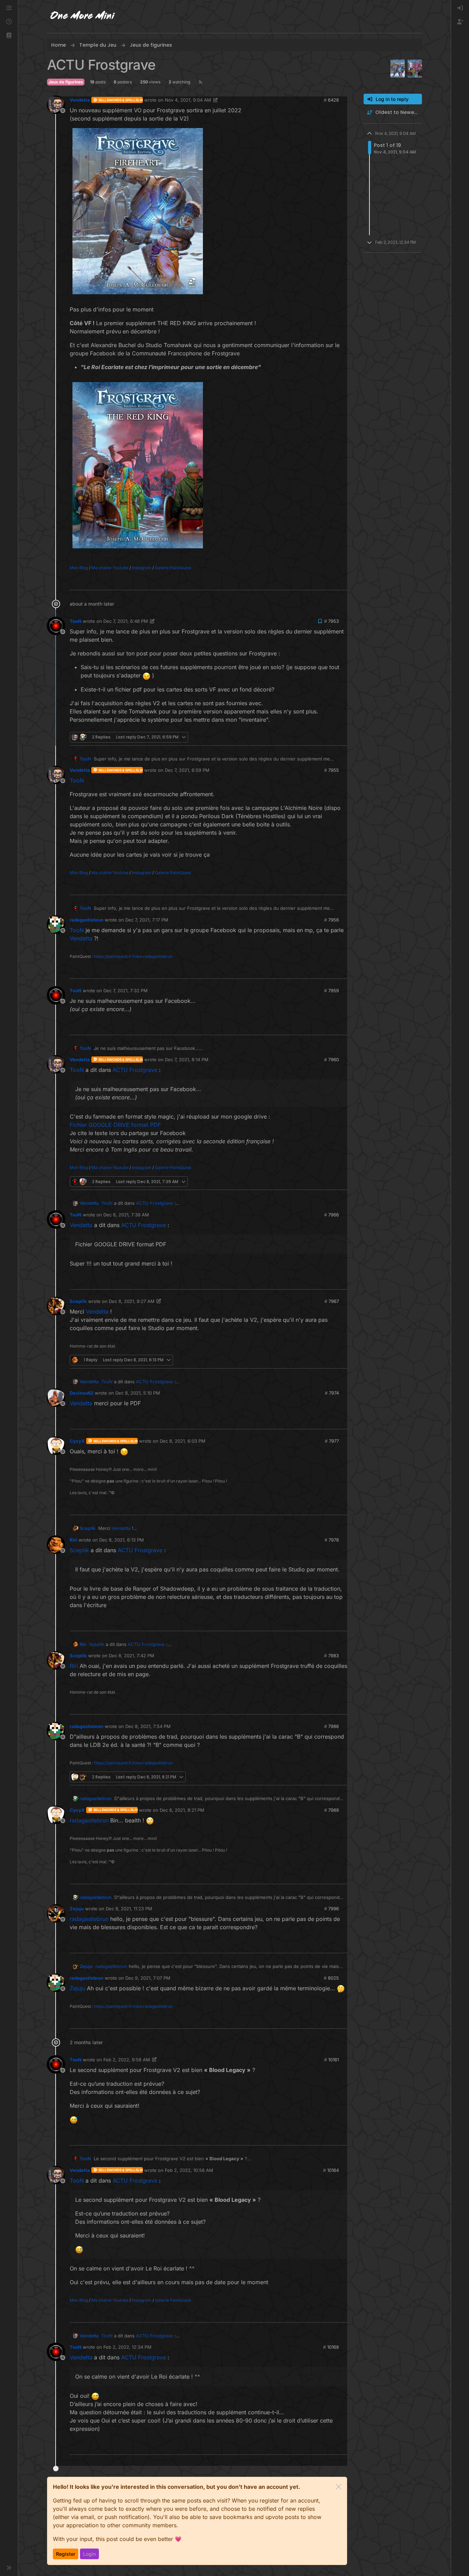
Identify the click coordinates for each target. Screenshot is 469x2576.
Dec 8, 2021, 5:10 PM (138, 1393)
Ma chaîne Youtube (110, 568)
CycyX (77, 1441)
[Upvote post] (331, 582)
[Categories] (9, 8)
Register (66, 2554)
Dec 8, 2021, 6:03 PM (182, 1441)
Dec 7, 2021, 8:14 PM (187, 1060)
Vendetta (80, 100)
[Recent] (9, 22)
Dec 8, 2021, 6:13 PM (122, 1540)
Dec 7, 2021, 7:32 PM (125, 991)
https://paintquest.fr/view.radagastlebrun (133, 956)
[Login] (460, 8)
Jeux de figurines (66, 82)
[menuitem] (460, 8)
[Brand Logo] (83, 16)
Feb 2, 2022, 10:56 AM (189, 2170)
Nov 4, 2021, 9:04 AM (188, 100)
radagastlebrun (87, 920)
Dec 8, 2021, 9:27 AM (132, 1301)
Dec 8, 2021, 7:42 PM (131, 1656)
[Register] (460, 22)
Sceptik (78, 1301)
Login (89, 2554)
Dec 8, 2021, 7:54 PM (148, 1726)
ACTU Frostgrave (135, 1070)
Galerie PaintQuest (173, 568)
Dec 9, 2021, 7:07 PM (148, 1978)
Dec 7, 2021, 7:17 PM (147, 920)
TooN (76, 621)
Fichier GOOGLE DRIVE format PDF (115, 1125)
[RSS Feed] (200, 82)
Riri (73, 1540)
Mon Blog (79, 568)
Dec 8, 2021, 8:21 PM (182, 1810)
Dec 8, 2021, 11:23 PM (129, 1909)
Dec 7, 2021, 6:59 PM (187, 770)
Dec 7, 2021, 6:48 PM (126, 621)
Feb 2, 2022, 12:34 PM (127, 2347)
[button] (9, 36)
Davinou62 (82, 1393)
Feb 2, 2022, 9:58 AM (127, 2060)
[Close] (339, 2487)
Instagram (142, 568)
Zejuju (77, 1909)
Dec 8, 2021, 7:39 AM (126, 1215)
